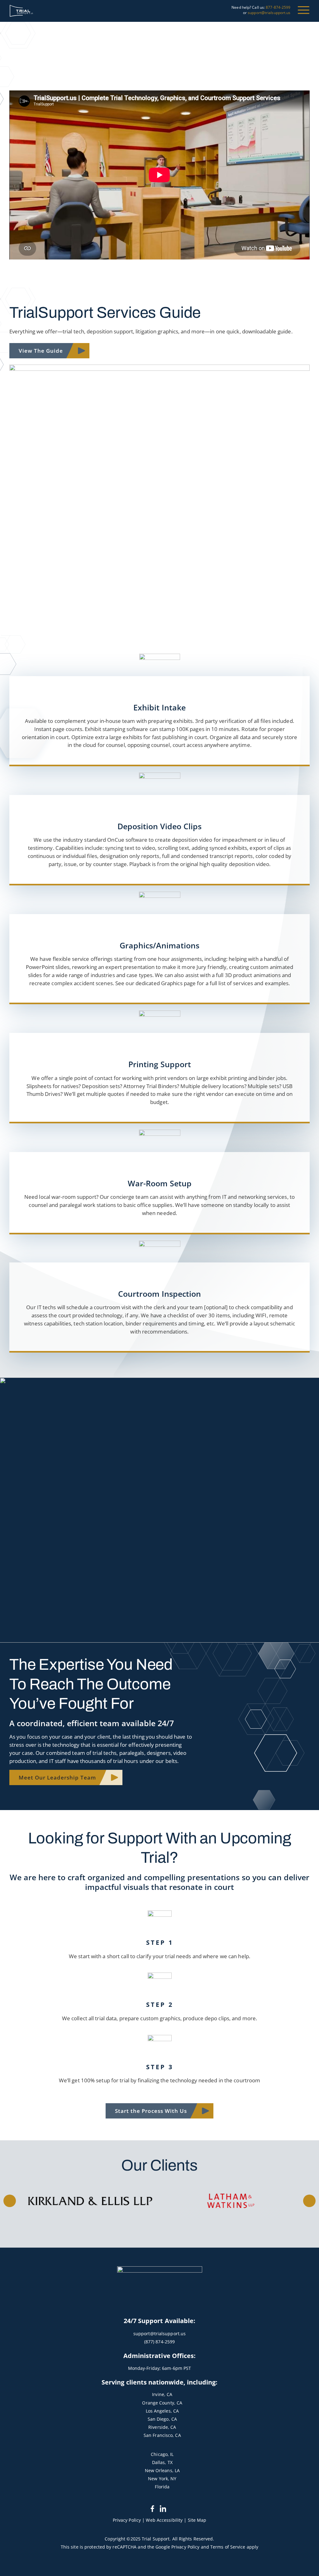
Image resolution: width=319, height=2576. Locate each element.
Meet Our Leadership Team (57, 1777)
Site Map (197, 2520)
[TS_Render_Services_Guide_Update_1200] (159, 367)
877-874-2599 (278, 7)
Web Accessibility (164, 2520)
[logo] (21, 11)
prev (10, 2201)
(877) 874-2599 (159, 2342)
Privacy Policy (127, 2520)
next (309, 2201)
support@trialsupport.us (269, 13)
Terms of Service (228, 2547)
